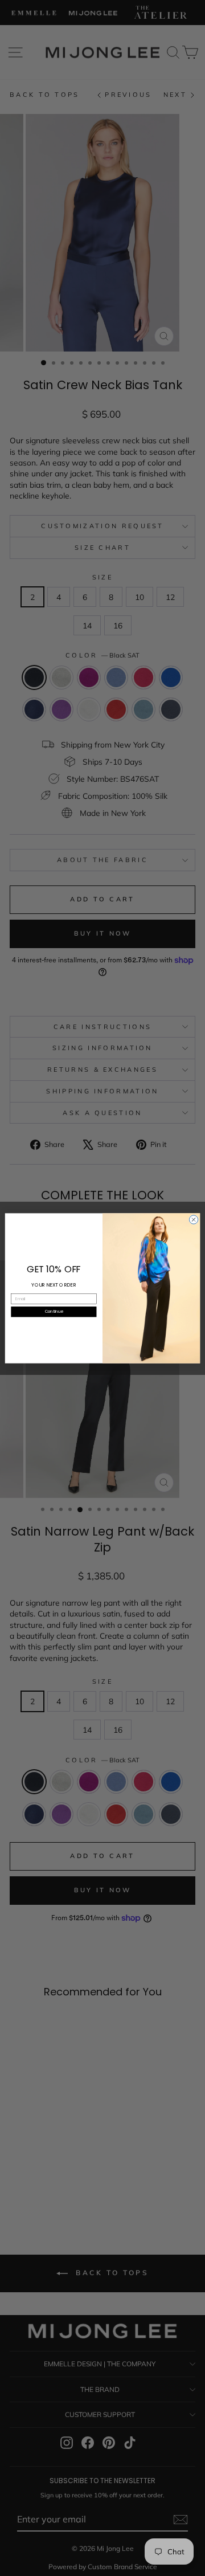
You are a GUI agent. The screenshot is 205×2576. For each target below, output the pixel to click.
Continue (54, 1311)
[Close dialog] (193, 1219)
